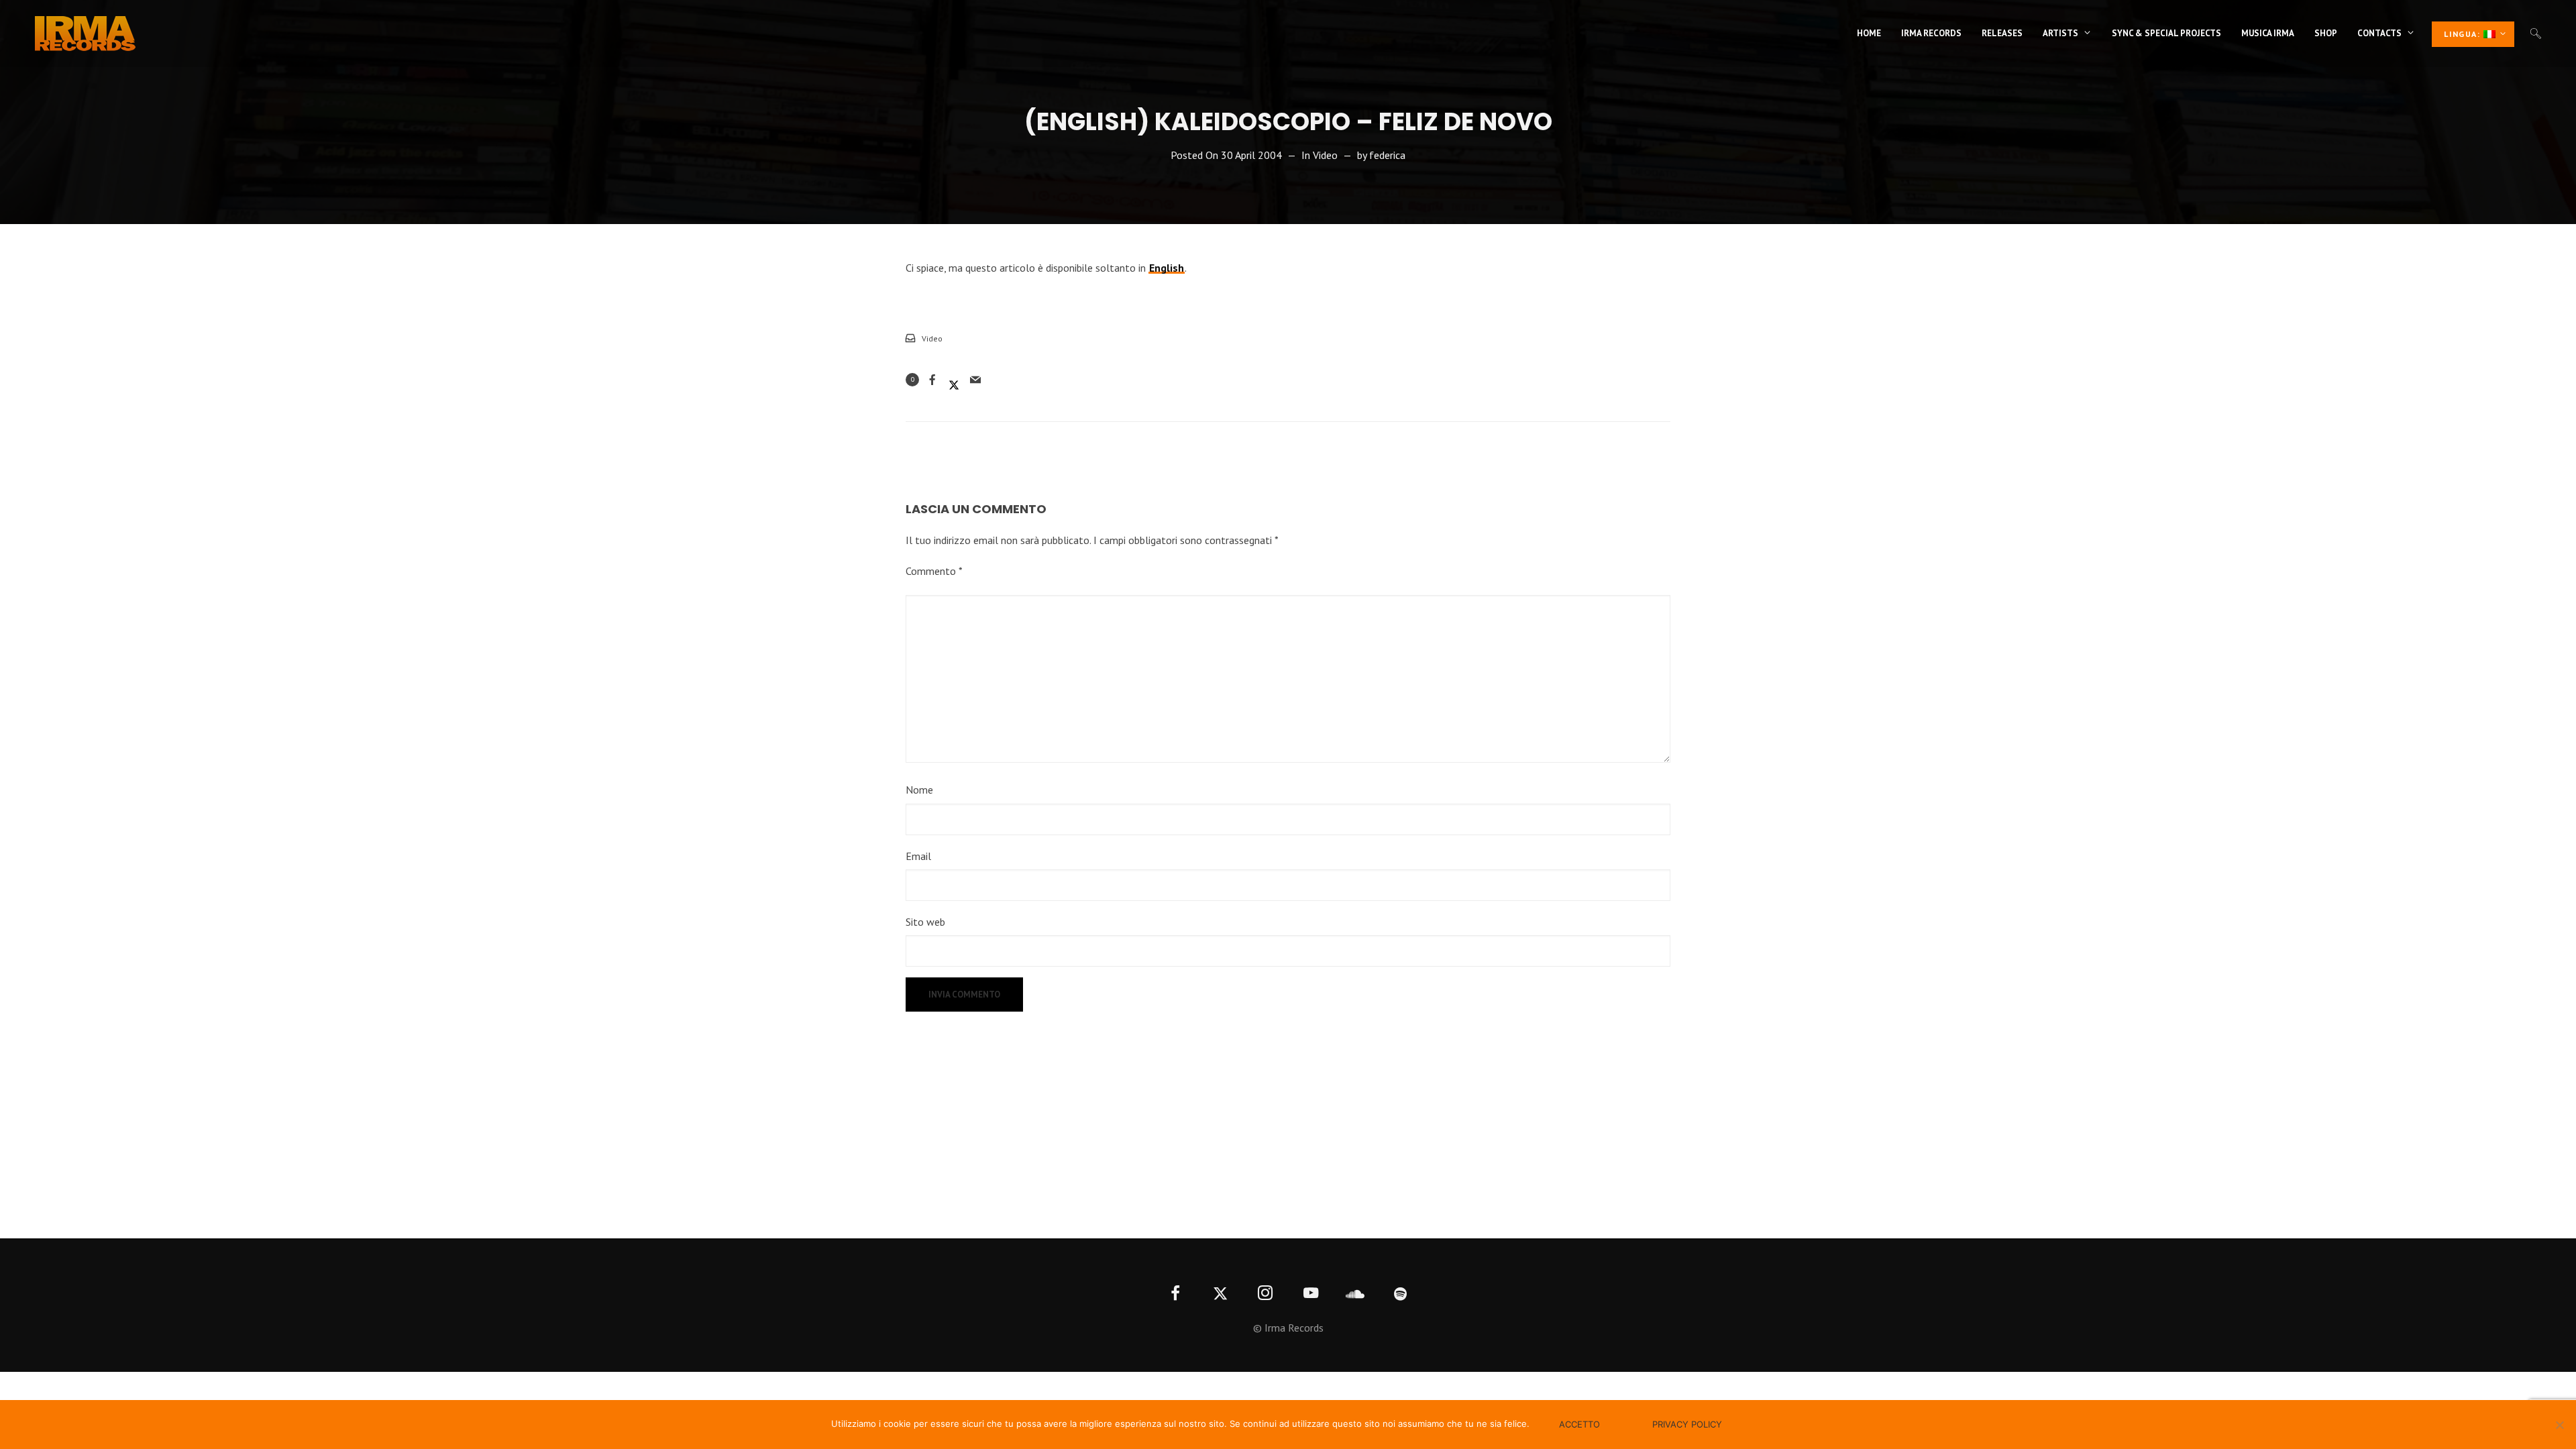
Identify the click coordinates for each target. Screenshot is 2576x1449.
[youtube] (1310, 1294)
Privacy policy (1687, 1424)
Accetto (1579, 1424)
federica (1387, 155)
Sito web (925, 922)
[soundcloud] (1355, 1294)
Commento (934, 571)
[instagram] (1266, 1294)
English (1167, 268)
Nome (919, 790)
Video (1325, 155)
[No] (2559, 1425)
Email (918, 856)
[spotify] (1401, 1294)
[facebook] (1176, 1294)
